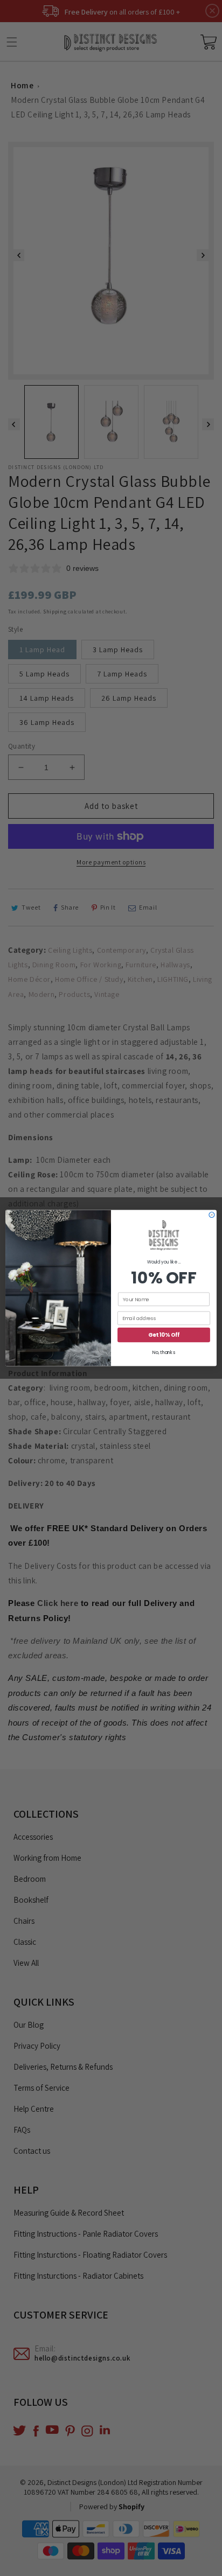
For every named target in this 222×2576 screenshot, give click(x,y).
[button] (164, 1236)
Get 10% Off (164, 1335)
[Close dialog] (212, 1215)
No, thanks (164, 1353)
